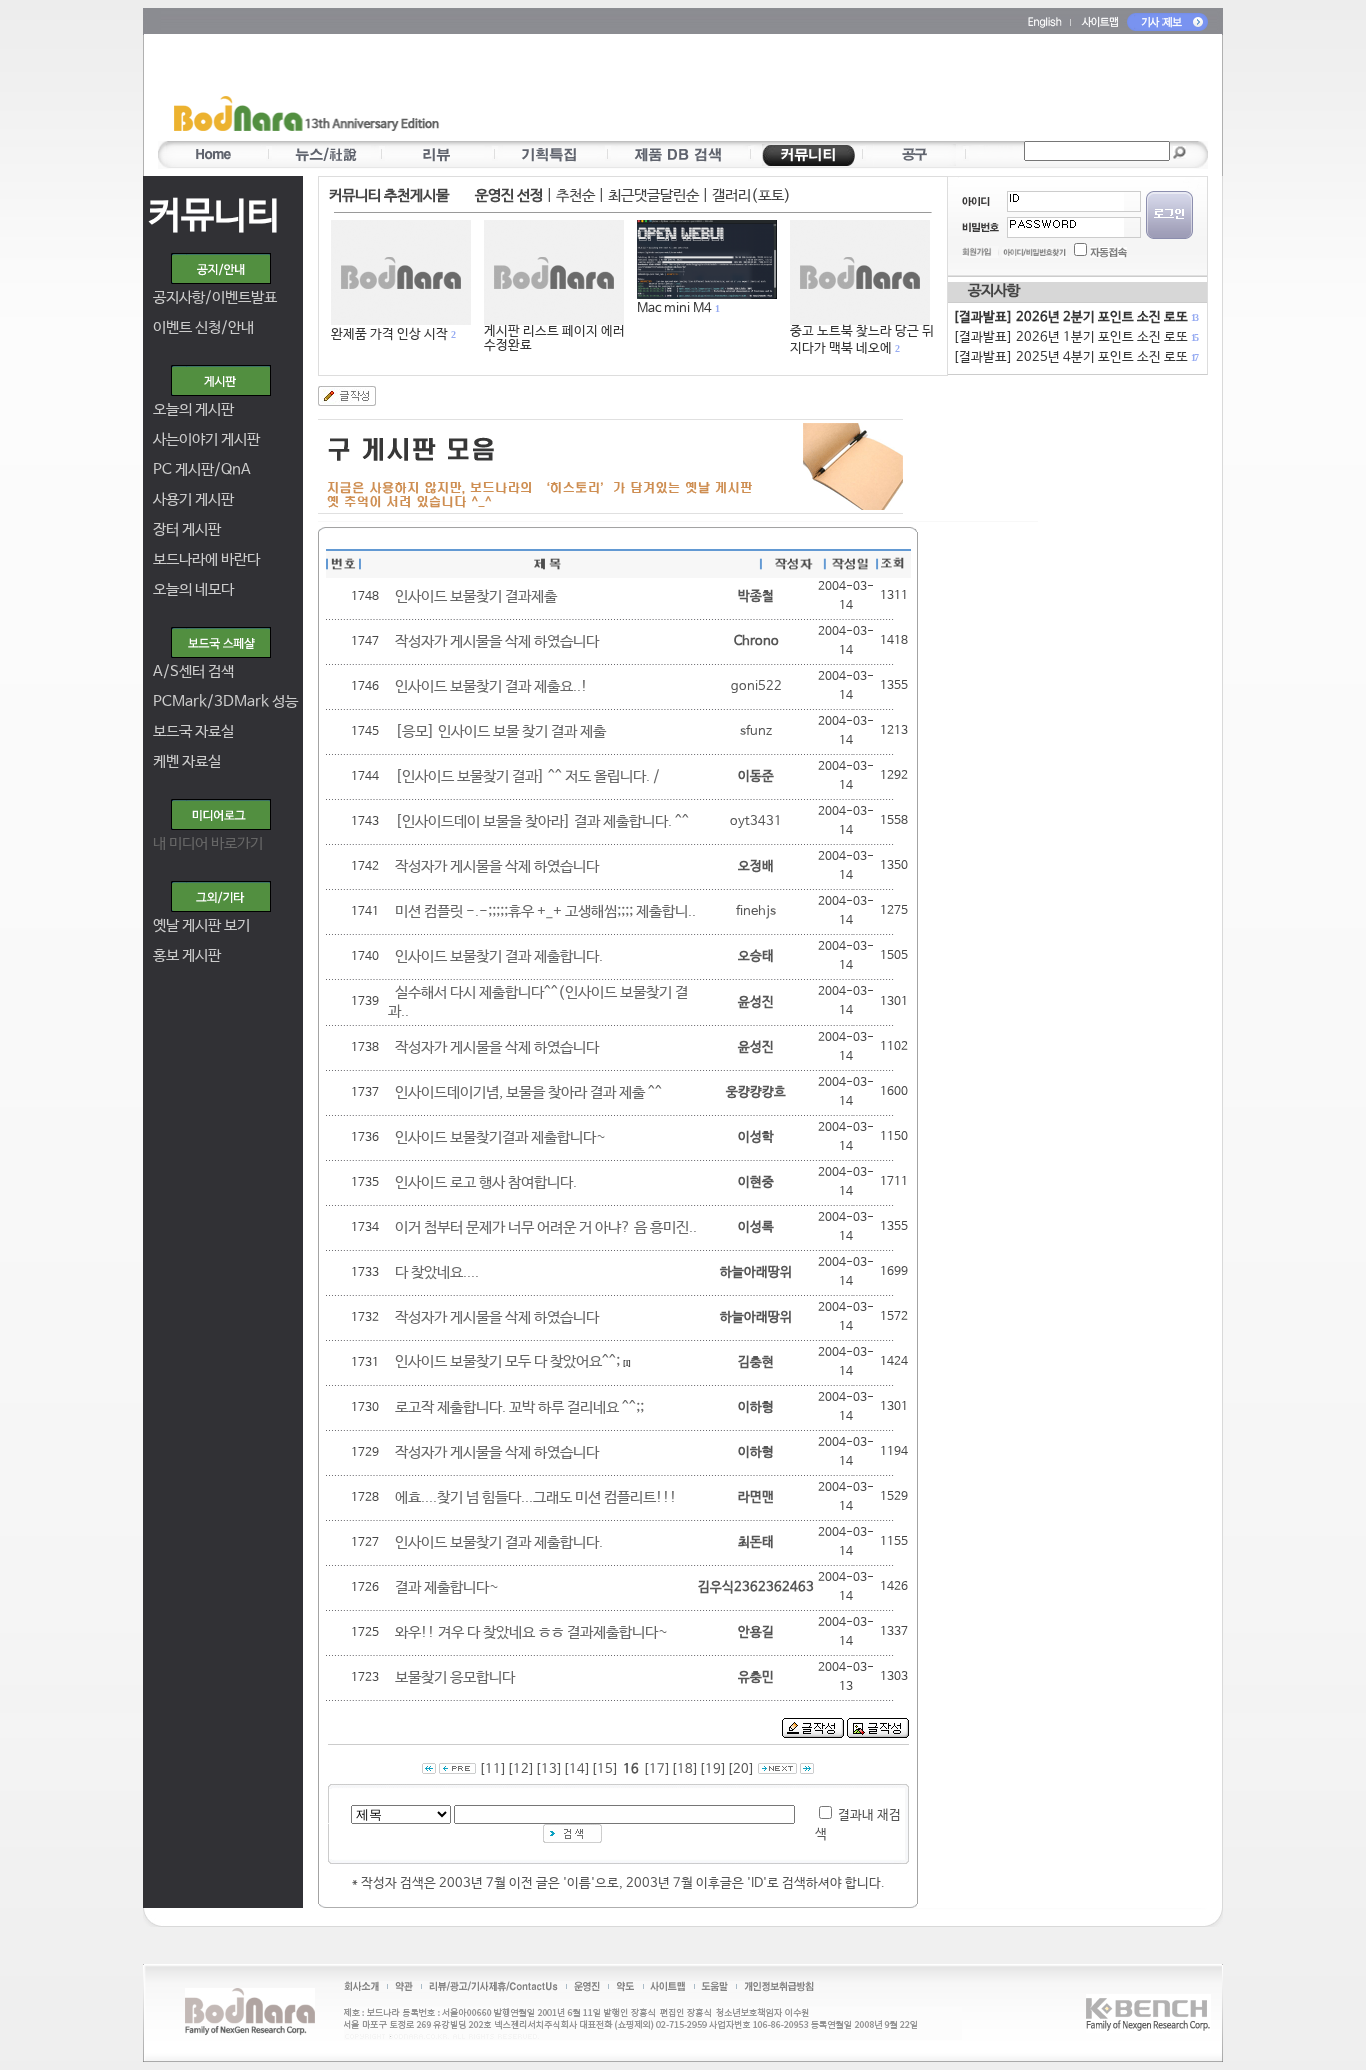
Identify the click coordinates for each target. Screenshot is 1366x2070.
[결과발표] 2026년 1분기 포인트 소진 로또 (1075, 337)
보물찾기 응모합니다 (455, 1677)
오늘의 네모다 (193, 589)
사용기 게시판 (193, 499)
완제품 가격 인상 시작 (389, 334)
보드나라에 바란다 (206, 559)
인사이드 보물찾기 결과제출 (476, 596)
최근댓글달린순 (653, 195)
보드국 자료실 (193, 731)
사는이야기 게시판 (206, 439)
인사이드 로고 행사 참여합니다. (486, 1182)
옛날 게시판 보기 (201, 925)
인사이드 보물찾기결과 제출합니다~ (500, 1137)
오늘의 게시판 (193, 409)
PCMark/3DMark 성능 (225, 701)
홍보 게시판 (187, 955)
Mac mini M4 (674, 308)
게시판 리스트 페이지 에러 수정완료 (554, 338)
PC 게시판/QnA (202, 469)
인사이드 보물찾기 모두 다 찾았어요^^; (507, 1361)
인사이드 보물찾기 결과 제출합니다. (499, 956)
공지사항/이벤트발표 (215, 297)
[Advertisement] (800, 91)
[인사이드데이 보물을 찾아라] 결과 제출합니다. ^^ (542, 821)
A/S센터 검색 (193, 671)
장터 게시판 (187, 529)
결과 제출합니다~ (447, 1587)
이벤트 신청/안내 (203, 327)
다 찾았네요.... (437, 1272)
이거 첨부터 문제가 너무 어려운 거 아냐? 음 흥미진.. (546, 1227)
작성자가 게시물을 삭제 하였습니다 (497, 641)
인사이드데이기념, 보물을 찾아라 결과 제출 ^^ (528, 1092)
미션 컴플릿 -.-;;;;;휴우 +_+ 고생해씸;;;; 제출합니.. (545, 911)
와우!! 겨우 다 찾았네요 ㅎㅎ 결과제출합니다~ (531, 1632)
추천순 (575, 195)
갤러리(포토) (751, 195)
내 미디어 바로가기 (208, 843)
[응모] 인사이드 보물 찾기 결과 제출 (500, 731)
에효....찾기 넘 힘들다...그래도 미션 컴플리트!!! (536, 1497)
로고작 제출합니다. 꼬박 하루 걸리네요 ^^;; (519, 1407)
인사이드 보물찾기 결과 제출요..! (491, 686)
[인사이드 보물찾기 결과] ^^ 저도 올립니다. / (527, 776)
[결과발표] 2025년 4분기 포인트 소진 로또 (1075, 357)
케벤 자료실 (187, 761)
